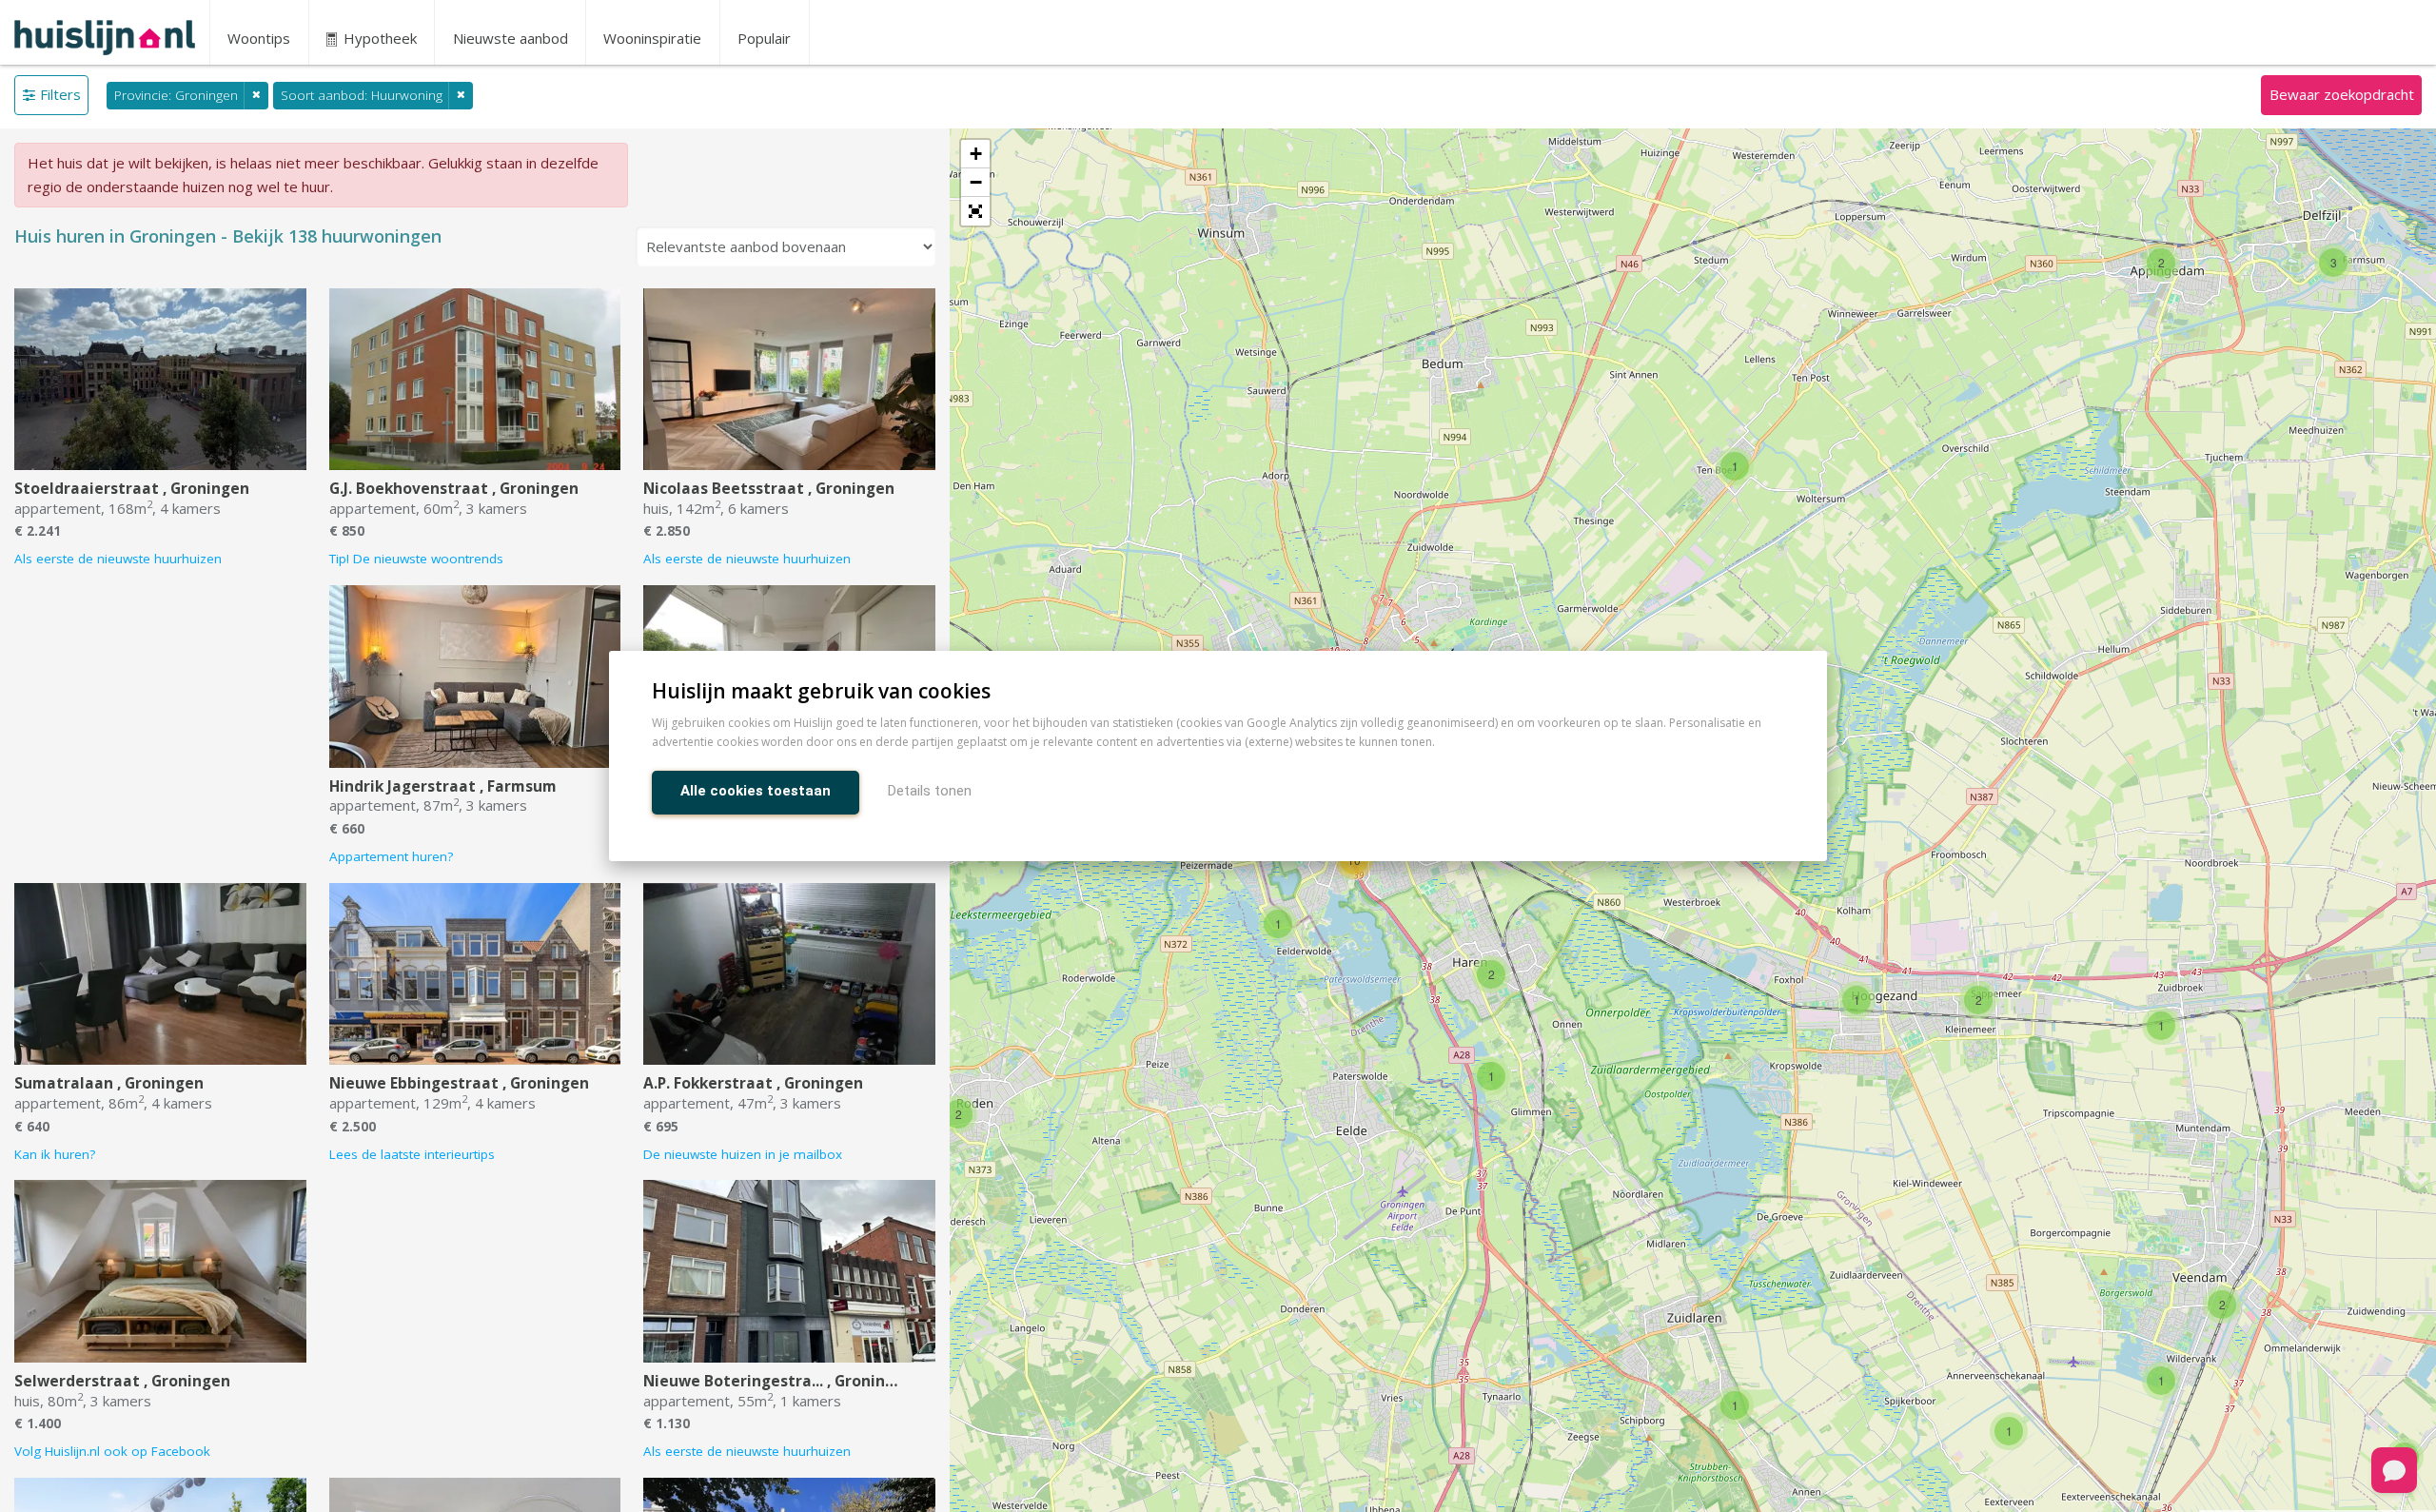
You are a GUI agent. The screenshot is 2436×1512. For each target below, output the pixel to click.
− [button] (976, 182)
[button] (975, 211)
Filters (60, 94)
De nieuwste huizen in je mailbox (743, 1154)
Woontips (259, 38)
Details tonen (930, 791)
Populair (764, 38)
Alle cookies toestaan (756, 791)
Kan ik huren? (55, 1154)
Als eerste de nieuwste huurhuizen (118, 559)
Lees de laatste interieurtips (412, 1154)
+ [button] (976, 154)
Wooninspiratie (652, 38)
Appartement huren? (391, 856)
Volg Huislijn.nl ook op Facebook (112, 1451)
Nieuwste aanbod (511, 38)
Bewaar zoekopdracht (2342, 94)
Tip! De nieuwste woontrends (416, 559)
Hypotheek (378, 38)
